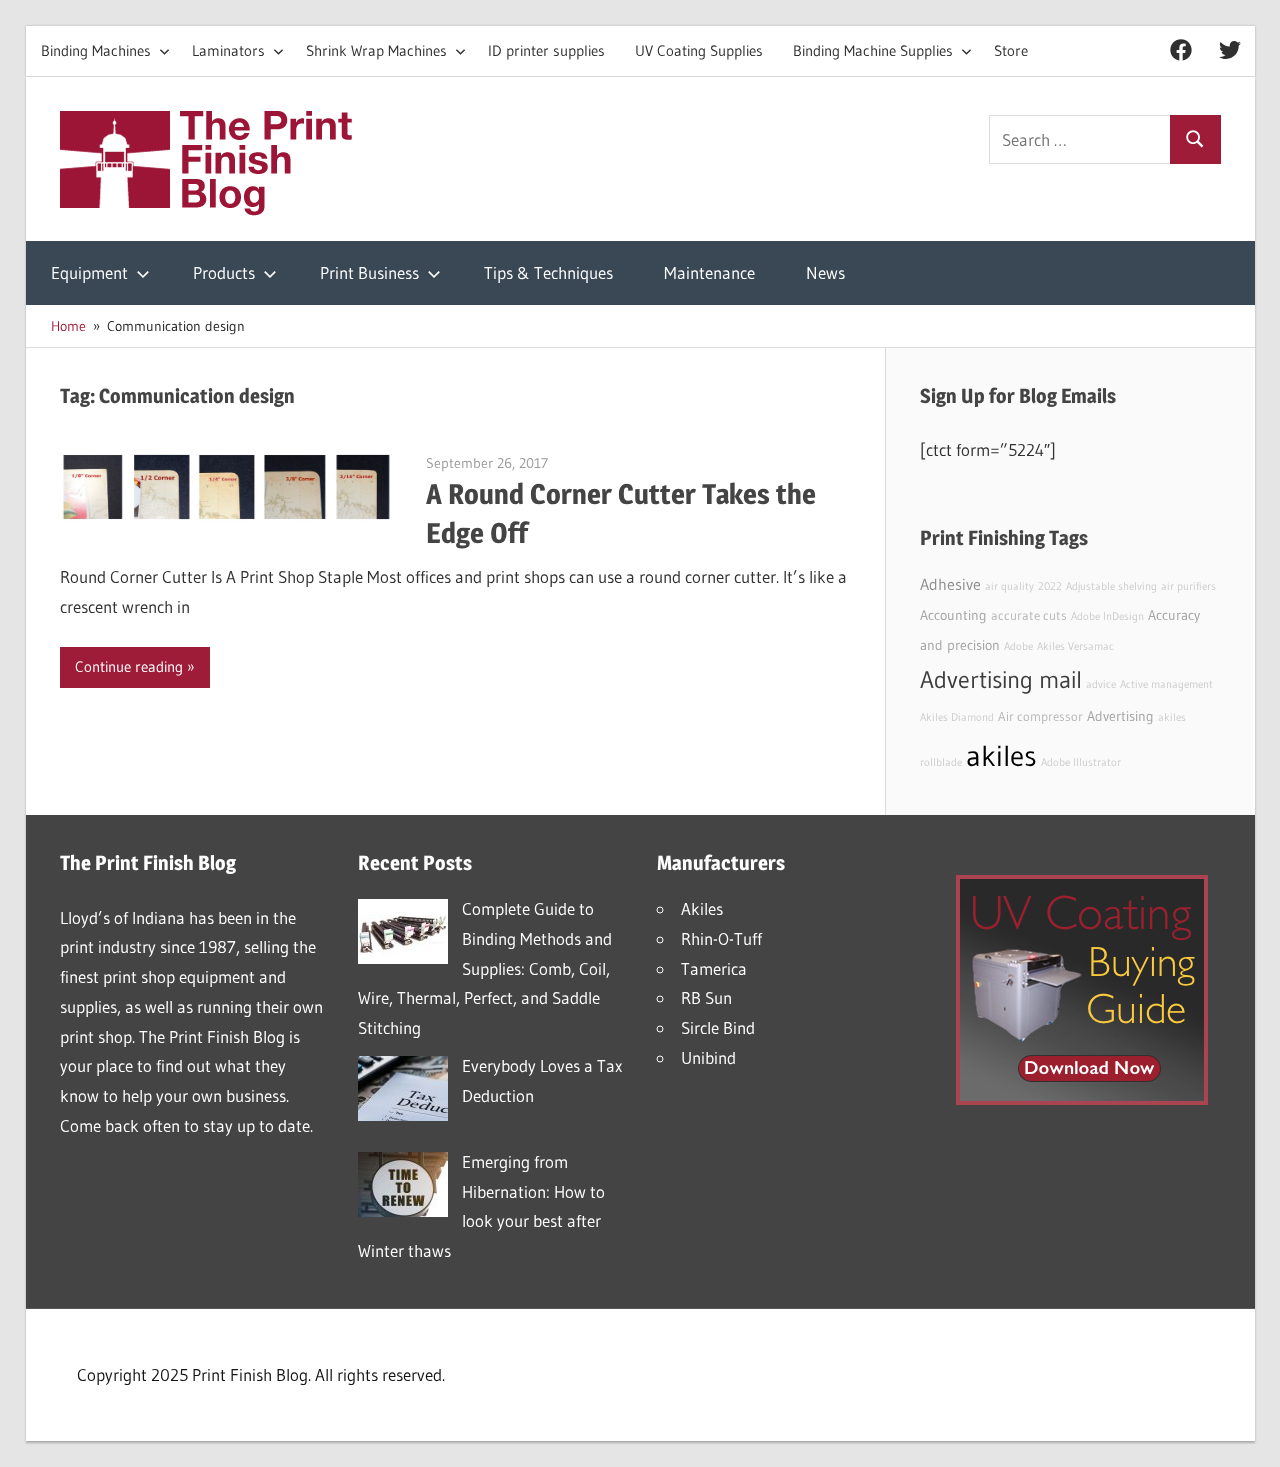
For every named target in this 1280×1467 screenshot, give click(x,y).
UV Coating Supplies (699, 50)
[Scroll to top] (1247, 1434)
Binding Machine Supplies (873, 50)
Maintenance (709, 272)
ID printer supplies (546, 50)
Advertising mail (1001, 679)
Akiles (702, 908)
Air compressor (1040, 716)
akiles (1001, 755)
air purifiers (1188, 586)
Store (1011, 50)
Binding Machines (96, 50)
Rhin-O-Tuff (721, 938)
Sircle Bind (718, 1027)
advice (1101, 684)
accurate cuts (1029, 615)
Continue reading (129, 666)
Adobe (1018, 646)
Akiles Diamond (957, 717)
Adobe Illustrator (1081, 762)
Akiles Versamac (1075, 646)
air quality (1009, 586)
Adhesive (950, 584)
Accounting (953, 615)
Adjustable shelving (1111, 586)
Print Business (369, 272)
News (825, 272)
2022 (1050, 586)
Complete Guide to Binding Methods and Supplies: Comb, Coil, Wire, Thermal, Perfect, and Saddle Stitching (485, 968)
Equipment (89, 272)
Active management (1166, 684)
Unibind (708, 1057)
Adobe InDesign (1107, 616)
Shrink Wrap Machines (376, 50)
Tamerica (714, 968)
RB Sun (706, 997)
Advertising (1120, 716)
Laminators (228, 50)
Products (224, 272)
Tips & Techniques (548, 272)
